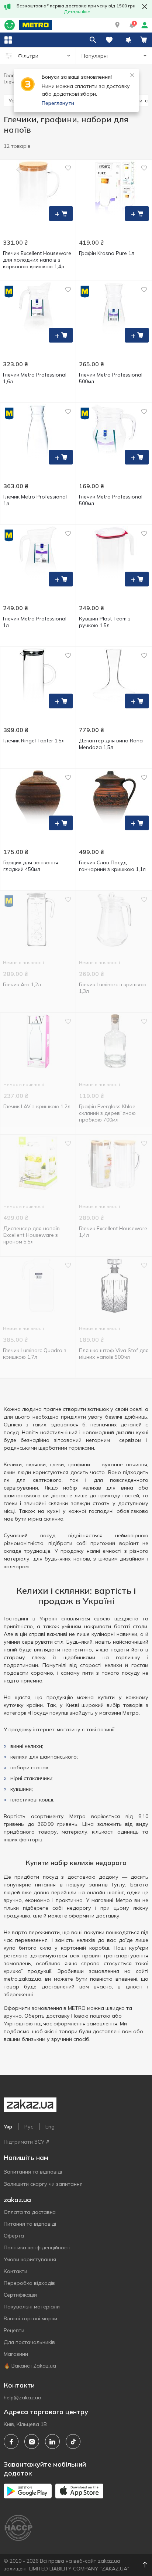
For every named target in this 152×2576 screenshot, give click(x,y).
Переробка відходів (29, 2283)
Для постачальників (29, 2342)
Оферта (14, 2236)
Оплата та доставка (30, 2212)
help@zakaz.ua (23, 2398)
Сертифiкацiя (20, 2295)
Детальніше (77, 12)
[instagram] (32, 2441)
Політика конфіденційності (37, 2247)
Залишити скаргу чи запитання (43, 2184)
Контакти (15, 2271)
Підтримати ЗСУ (24, 2142)
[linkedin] (52, 2441)
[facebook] (11, 2441)
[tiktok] (73, 2441)
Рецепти (14, 2330)
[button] (117, 25)
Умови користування (30, 2259)
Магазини (16, 2354)
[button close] (145, 7)
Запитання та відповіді (33, 2172)
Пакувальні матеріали (32, 2307)
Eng (50, 2127)
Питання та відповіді (30, 2224)
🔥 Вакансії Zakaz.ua (30, 2366)
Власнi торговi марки (30, 2318)
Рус (29, 2127)
